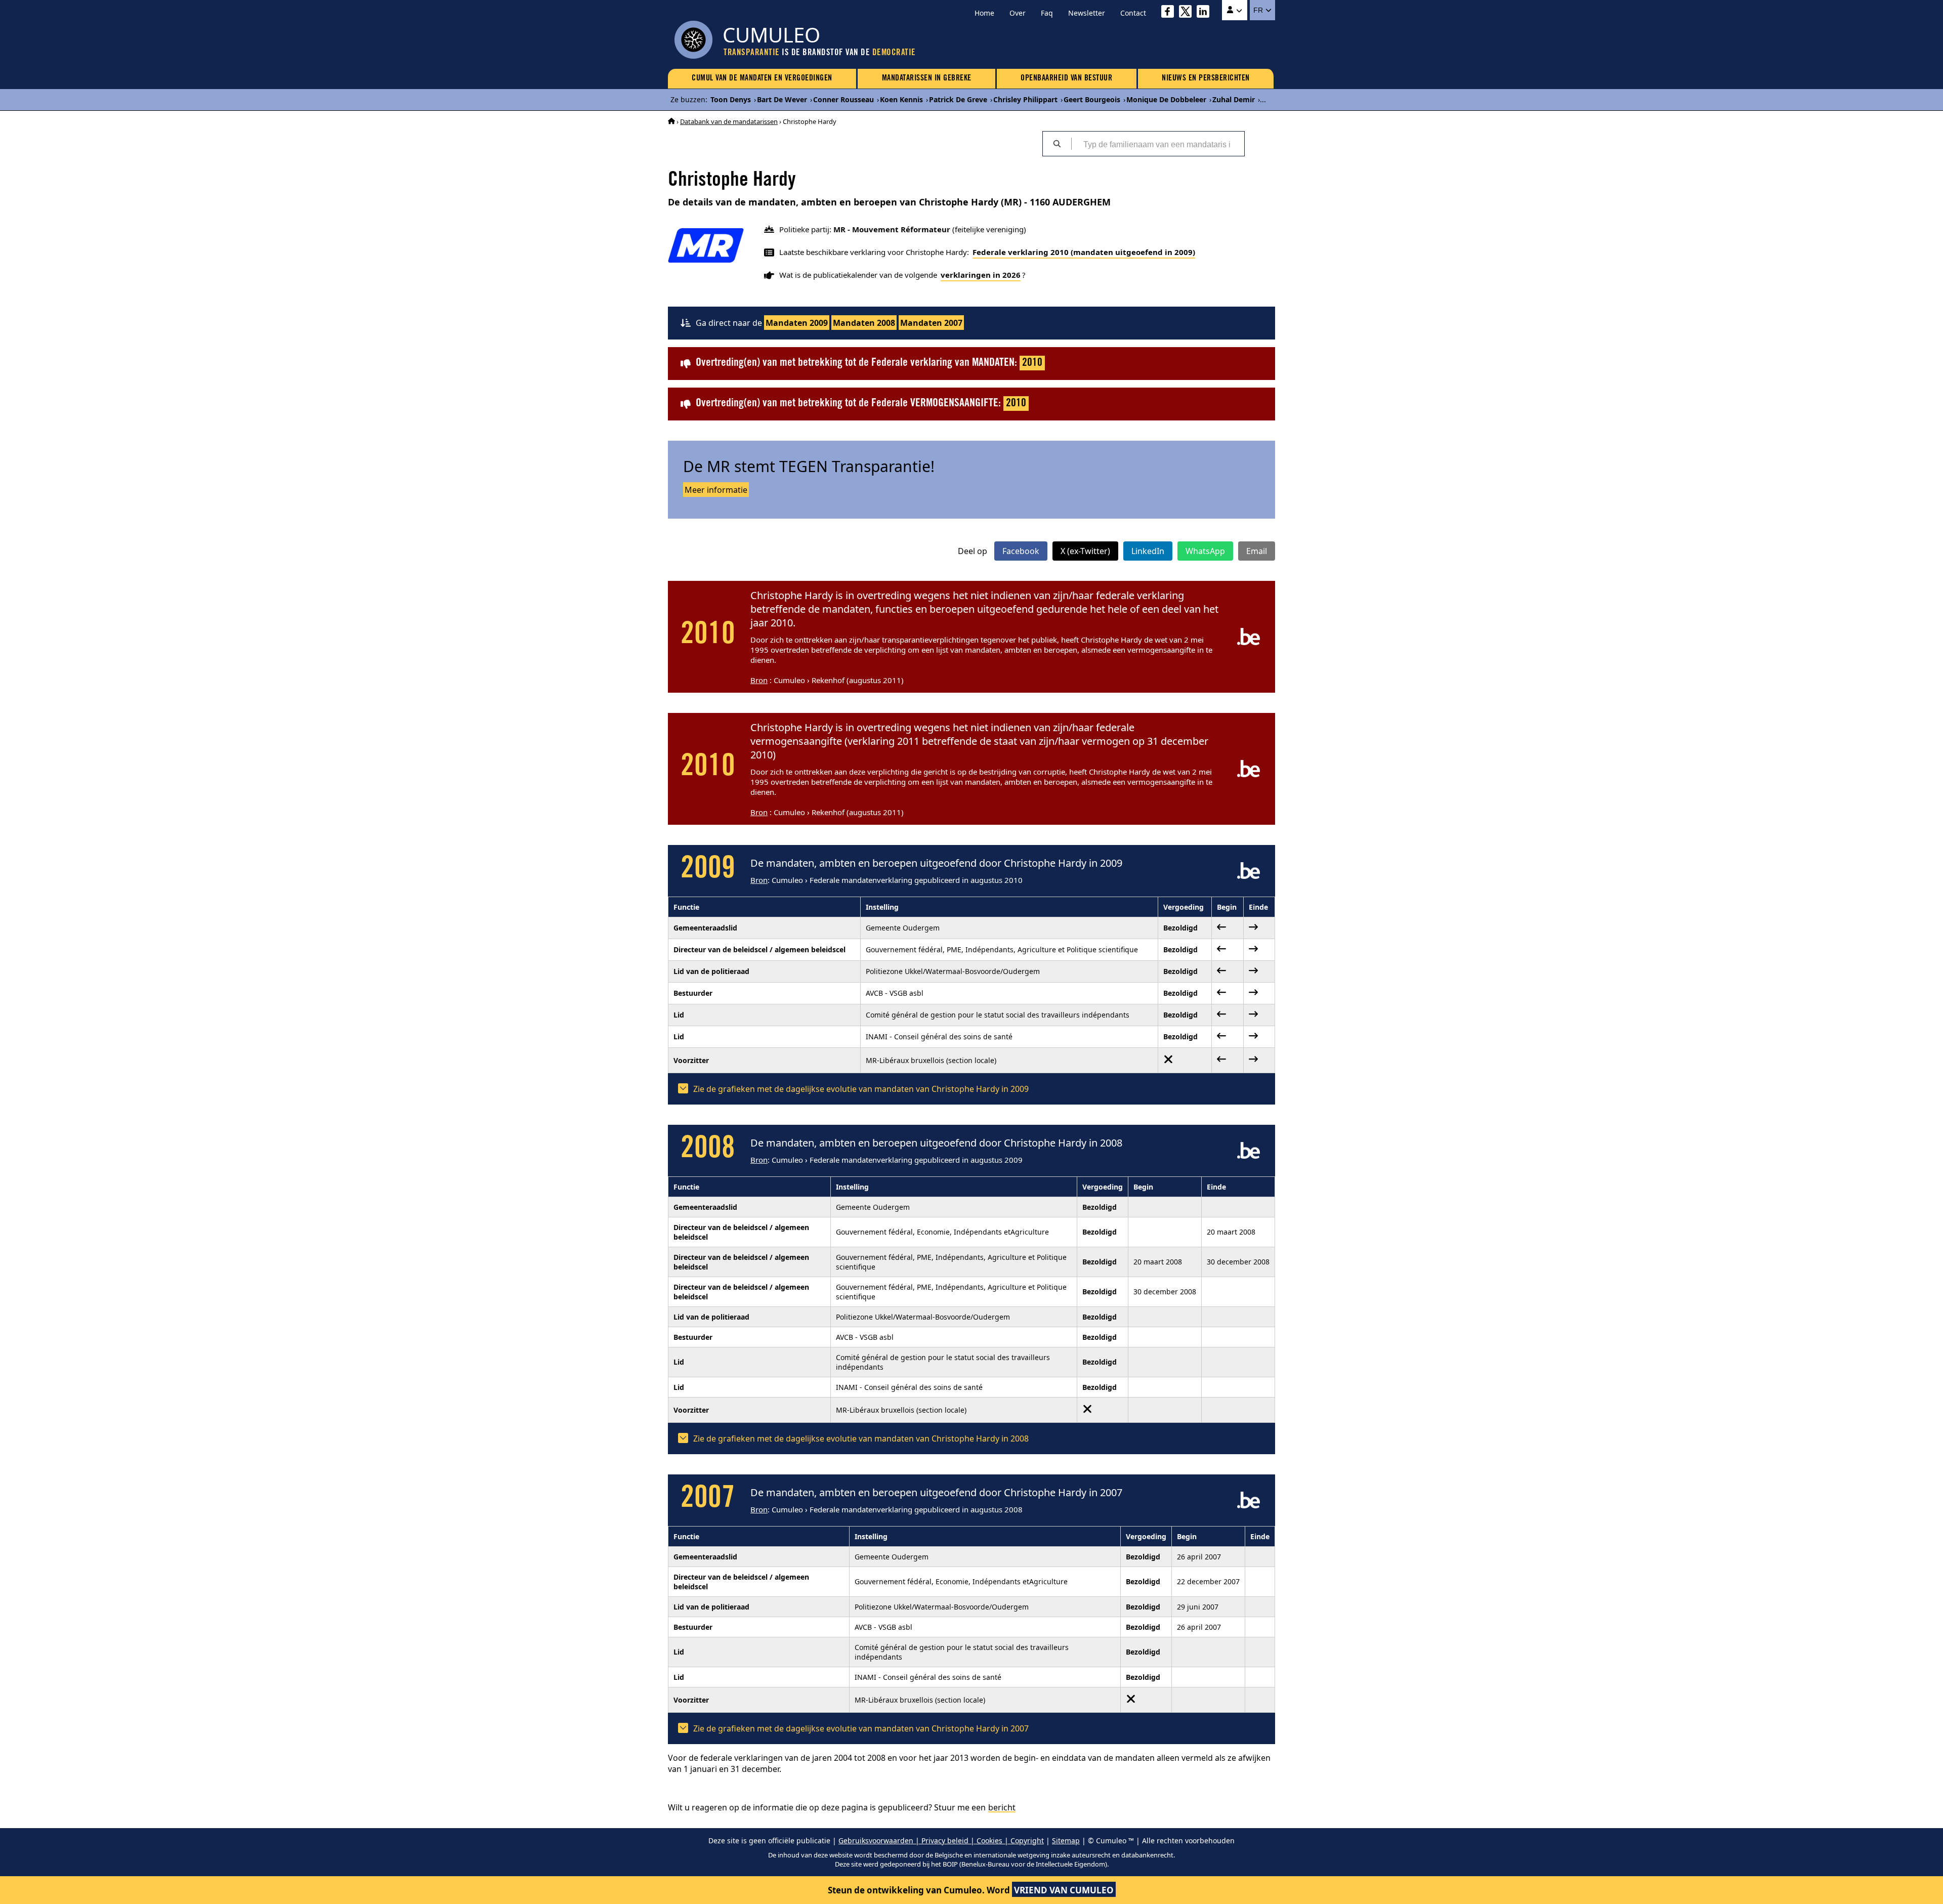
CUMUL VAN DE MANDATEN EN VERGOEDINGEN (762, 78)
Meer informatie (716, 490)
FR (1259, 10)
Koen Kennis (901, 99)
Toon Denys (731, 99)
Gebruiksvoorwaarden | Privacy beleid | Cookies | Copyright (941, 1840)
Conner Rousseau (843, 99)
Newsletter (1087, 13)
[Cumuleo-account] (1235, 10)
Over (1018, 13)
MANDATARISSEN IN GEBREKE (927, 78)
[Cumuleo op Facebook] (1170, 13)
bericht (1002, 1807)
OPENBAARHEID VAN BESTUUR (1066, 78)
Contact (1133, 13)
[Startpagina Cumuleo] (671, 121)
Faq (1047, 13)
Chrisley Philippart (1025, 99)
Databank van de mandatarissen (729, 121)
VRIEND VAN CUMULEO (1064, 1890)
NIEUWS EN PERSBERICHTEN (1206, 78)
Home (984, 13)
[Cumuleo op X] (1188, 13)
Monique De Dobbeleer (1166, 99)
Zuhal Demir (1234, 99)
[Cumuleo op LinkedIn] (1206, 13)
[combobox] (1158, 144)
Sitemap (1066, 1840)
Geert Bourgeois (1092, 99)
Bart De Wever (782, 99)
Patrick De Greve (958, 99)
